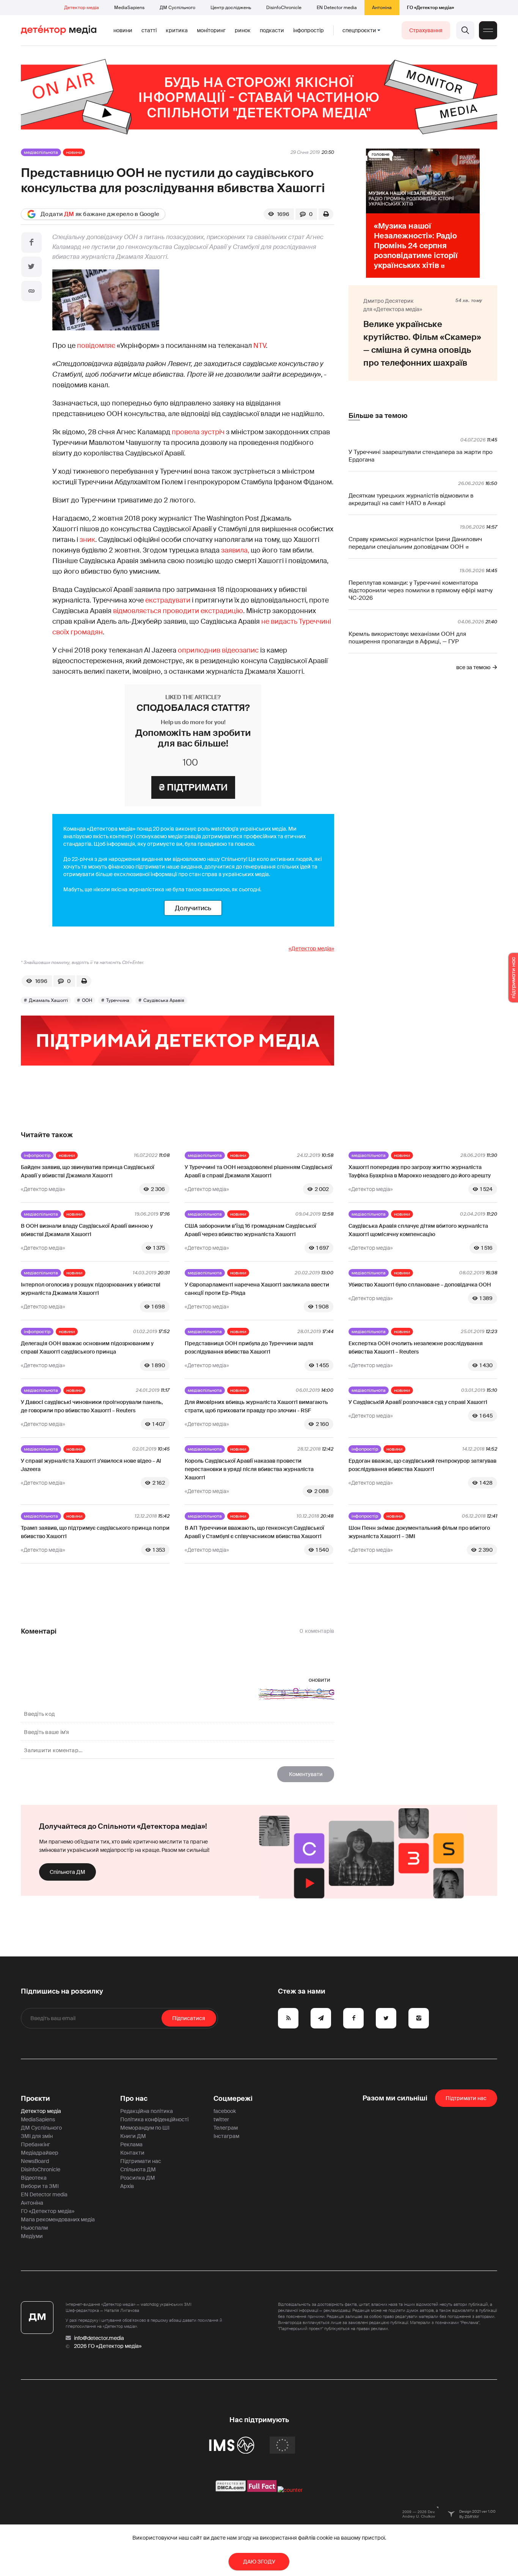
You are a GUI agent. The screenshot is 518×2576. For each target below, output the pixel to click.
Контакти (132, 2153)
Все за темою (473, 667)
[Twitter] (31, 267)
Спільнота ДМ (67, 1872)
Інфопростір (308, 30)
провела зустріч (198, 432)
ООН (87, 1000)
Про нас (134, 2099)
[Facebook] (31, 243)
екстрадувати (168, 600)
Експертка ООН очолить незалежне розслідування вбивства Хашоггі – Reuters (416, 1347)
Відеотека (34, 2178)
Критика (177, 30)
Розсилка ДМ (138, 2178)
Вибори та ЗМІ (40, 2186)
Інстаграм (226, 2136)
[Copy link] (31, 291)
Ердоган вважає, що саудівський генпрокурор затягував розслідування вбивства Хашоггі (422, 1465)
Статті (149, 30)
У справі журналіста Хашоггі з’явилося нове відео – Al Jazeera (91, 1465)
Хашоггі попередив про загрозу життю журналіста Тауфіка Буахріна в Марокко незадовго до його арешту (420, 1171)
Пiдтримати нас (466, 2098)
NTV (260, 346)
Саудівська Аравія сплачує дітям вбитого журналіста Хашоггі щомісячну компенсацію (418, 1230)
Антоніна (382, 8)
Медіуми (32, 2236)
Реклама (131, 2144)
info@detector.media (99, 2338)
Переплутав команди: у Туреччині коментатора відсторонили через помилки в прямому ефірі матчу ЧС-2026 (421, 590)
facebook (225, 2111)
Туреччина (118, 1000)
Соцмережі (233, 2099)
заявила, (235, 550)
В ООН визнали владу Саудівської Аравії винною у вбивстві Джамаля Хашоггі (87, 1230)
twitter (221, 2119)
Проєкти (35, 2099)
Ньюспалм (34, 2228)
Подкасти (272, 30)
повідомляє (96, 346)
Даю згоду (259, 2562)
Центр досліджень (231, 8)
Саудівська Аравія (164, 1000)
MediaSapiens (129, 8)
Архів (127, 2186)
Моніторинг (211, 30)
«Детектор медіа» (311, 948)
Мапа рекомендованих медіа (58, 2219)
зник (87, 540)
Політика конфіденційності (154, 2119)
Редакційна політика (147, 2111)
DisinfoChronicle (284, 8)
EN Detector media (337, 8)
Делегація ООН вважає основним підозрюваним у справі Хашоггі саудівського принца (87, 1347)
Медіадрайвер (40, 2153)
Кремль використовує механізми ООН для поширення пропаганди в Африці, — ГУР (407, 638)
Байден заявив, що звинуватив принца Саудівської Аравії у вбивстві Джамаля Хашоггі (88, 1171)
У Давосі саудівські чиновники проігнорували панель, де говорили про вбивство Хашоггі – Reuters (92, 1406)
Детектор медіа (82, 8)
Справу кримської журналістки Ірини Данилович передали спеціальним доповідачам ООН (415, 543)
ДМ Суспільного (177, 8)
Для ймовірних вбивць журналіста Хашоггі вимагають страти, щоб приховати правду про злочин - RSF (256, 1406)
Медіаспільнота (41, 152)
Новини (123, 30)
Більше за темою (378, 416)
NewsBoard (35, 2161)
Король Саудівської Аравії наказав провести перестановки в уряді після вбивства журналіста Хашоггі (249, 1469)
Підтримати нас (141, 2161)
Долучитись (193, 908)
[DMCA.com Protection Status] (231, 2490)
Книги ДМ (133, 2136)
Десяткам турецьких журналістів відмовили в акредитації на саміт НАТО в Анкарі (411, 499)
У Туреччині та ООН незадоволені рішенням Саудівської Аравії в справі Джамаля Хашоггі (258, 1171)
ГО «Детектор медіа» (430, 8)
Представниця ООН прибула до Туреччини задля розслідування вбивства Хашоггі (249, 1347)
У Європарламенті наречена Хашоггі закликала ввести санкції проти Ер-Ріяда (257, 1289)
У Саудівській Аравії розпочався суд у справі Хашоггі (418, 1402)
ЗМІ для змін (37, 2136)
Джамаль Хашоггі (48, 1000)
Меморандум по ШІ (145, 2128)
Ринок (243, 30)
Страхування (426, 30)
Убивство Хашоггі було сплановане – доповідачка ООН (420, 1285)
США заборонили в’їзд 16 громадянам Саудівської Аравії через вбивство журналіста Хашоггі (250, 1230)
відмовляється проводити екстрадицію (178, 611)
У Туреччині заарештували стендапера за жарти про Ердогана (421, 456)
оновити (319, 1680)
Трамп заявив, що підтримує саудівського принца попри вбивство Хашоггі (95, 1532)
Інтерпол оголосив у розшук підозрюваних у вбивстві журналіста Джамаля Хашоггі (91, 1289)
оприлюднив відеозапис (218, 650)
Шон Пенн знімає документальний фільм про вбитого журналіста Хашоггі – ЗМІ (419, 1532)
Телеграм (226, 2128)
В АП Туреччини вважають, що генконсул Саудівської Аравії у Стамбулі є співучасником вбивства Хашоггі (254, 1532)
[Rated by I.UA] (290, 2490)
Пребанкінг (35, 2144)
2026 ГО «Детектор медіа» (108, 2346)
